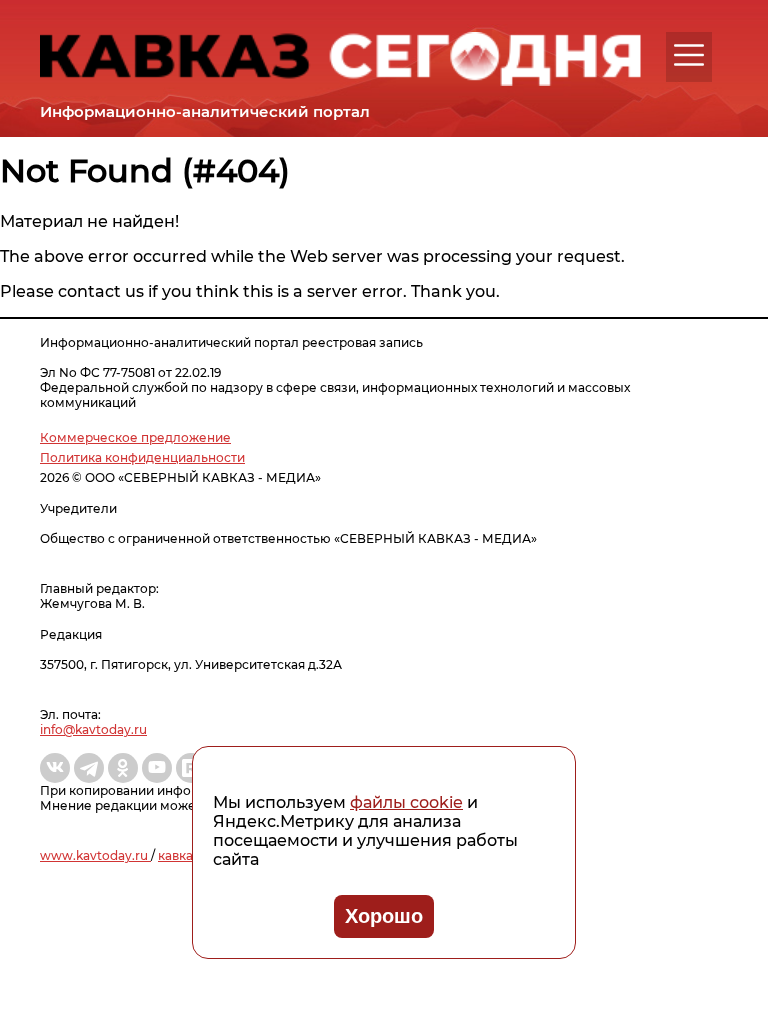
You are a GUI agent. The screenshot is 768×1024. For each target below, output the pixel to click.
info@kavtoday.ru (93, 729)
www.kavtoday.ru (95, 855)
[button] (689, 55)
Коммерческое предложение (135, 437)
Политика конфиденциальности (142, 457)
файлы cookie (406, 802)
